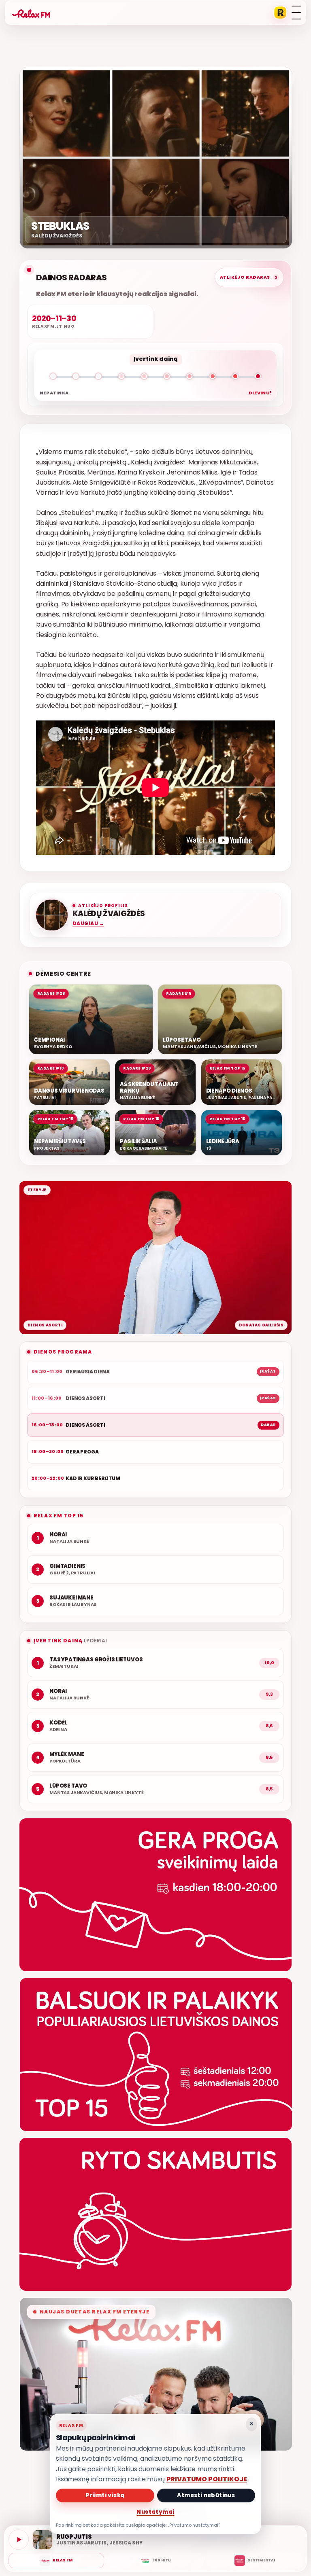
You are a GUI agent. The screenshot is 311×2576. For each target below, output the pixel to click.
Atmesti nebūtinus (206, 2495)
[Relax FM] (56, 2561)
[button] (155, 378)
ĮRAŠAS (268, 1371)
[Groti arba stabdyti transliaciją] (19, 2540)
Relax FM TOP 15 (59, 1516)
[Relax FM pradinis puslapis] (31, 13)
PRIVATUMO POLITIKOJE (207, 2479)
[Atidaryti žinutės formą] (155, 1895)
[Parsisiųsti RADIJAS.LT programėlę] (280, 13)
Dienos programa (63, 1352)
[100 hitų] (155, 2561)
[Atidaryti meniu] (296, 13)
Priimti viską (105, 2495)
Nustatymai (155, 2512)
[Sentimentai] (255, 2561)
